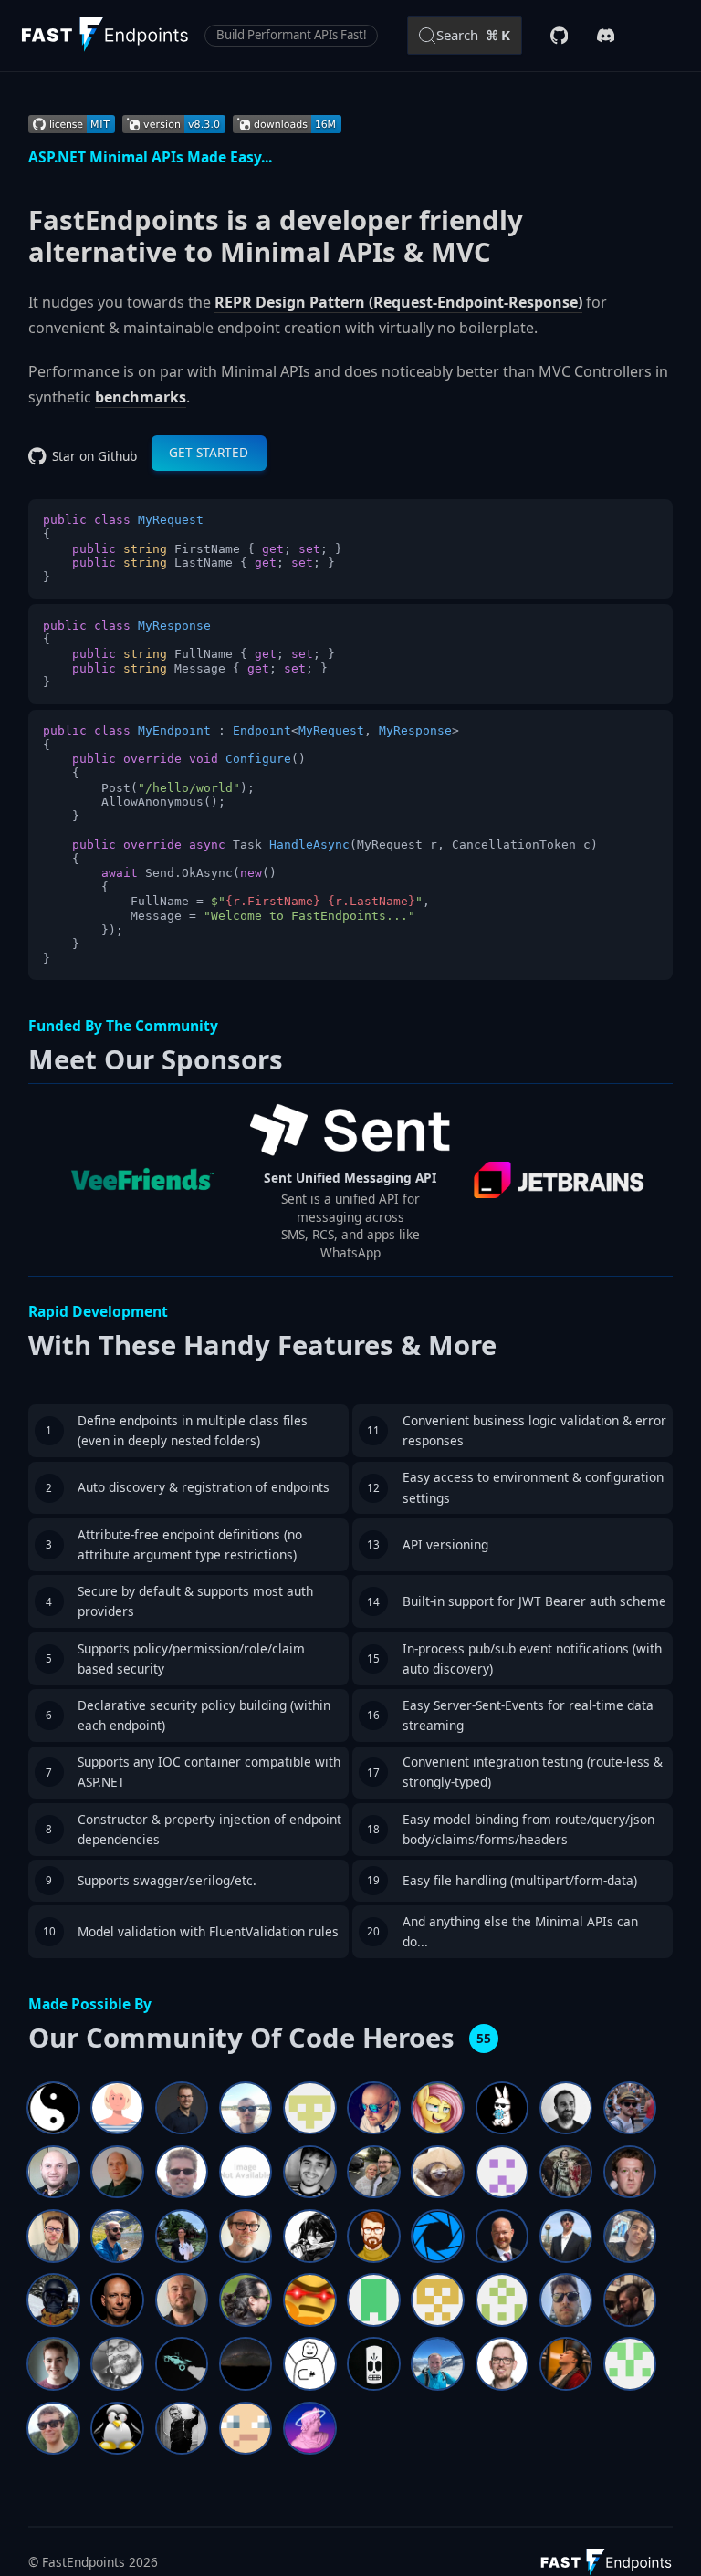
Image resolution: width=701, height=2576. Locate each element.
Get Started (209, 452)
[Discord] (606, 36)
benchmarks (141, 397)
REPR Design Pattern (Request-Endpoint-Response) (398, 302)
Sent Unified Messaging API (350, 1178)
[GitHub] (560, 36)
